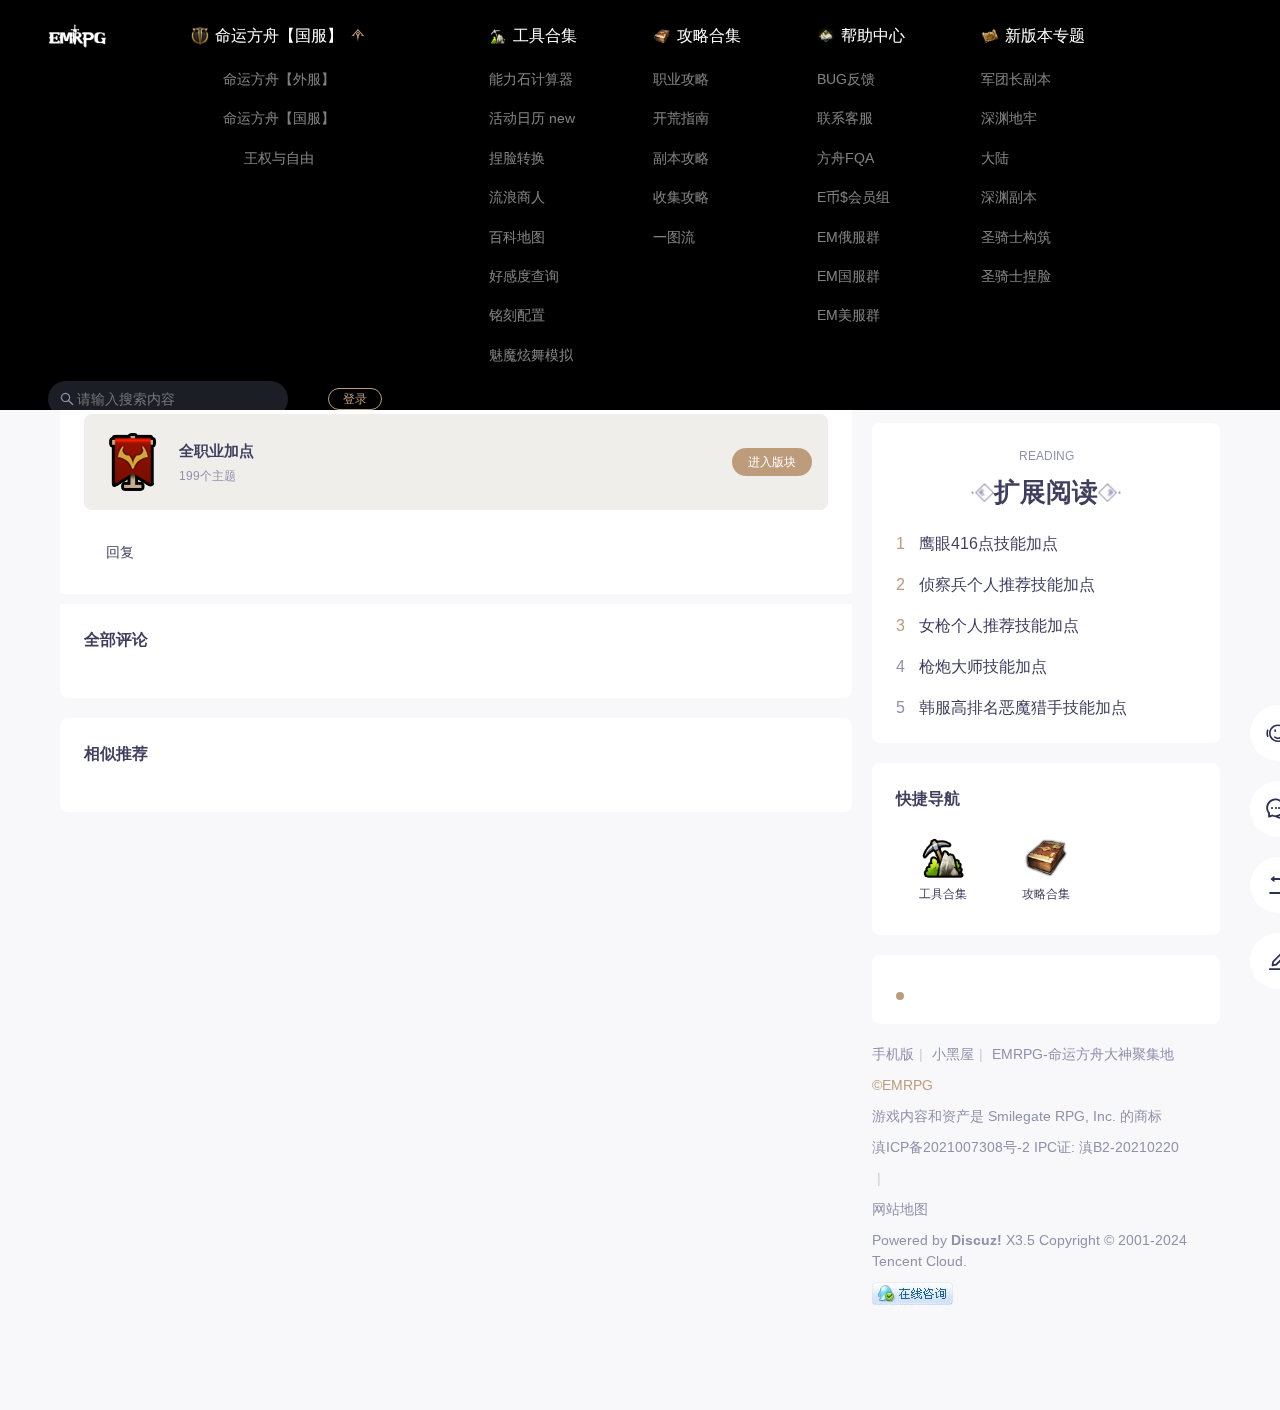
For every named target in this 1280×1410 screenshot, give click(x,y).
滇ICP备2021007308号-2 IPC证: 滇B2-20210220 (1025, 1147)
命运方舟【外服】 (279, 79)
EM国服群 (848, 276)
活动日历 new (532, 118)
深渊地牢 (1009, 118)
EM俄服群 (848, 237)
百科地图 (517, 237)
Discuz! (976, 1240)
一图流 (674, 237)
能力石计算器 (531, 79)
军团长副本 (1016, 79)
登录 (355, 399)
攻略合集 (709, 35)
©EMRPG (902, 1085)
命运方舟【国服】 (279, 118)
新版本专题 (1045, 35)
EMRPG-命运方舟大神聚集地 (1083, 1054)
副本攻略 (681, 158)
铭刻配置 (517, 315)
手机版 (893, 1054)
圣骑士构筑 (1016, 237)
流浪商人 (517, 197)
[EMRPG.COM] (77, 36)
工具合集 (545, 35)
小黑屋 (953, 1054)
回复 (120, 552)
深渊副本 (1009, 197)
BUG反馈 (846, 79)
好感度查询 (524, 276)
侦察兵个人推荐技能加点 (995, 584)
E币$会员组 (853, 197)
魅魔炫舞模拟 (531, 355)
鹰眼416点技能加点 (977, 543)
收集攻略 (681, 197)
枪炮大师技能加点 (971, 666)
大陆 (995, 158)
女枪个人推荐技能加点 (987, 625)
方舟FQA (845, 158)
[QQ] (912, 1294)
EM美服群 (848, 315)
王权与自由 (279, 158)
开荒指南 (681, 118)
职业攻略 (681, 79)
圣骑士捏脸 (1016, 276)
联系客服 (845, 118)
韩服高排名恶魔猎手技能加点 (1011, 707)
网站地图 (900, 1209)
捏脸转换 (517, 158)
